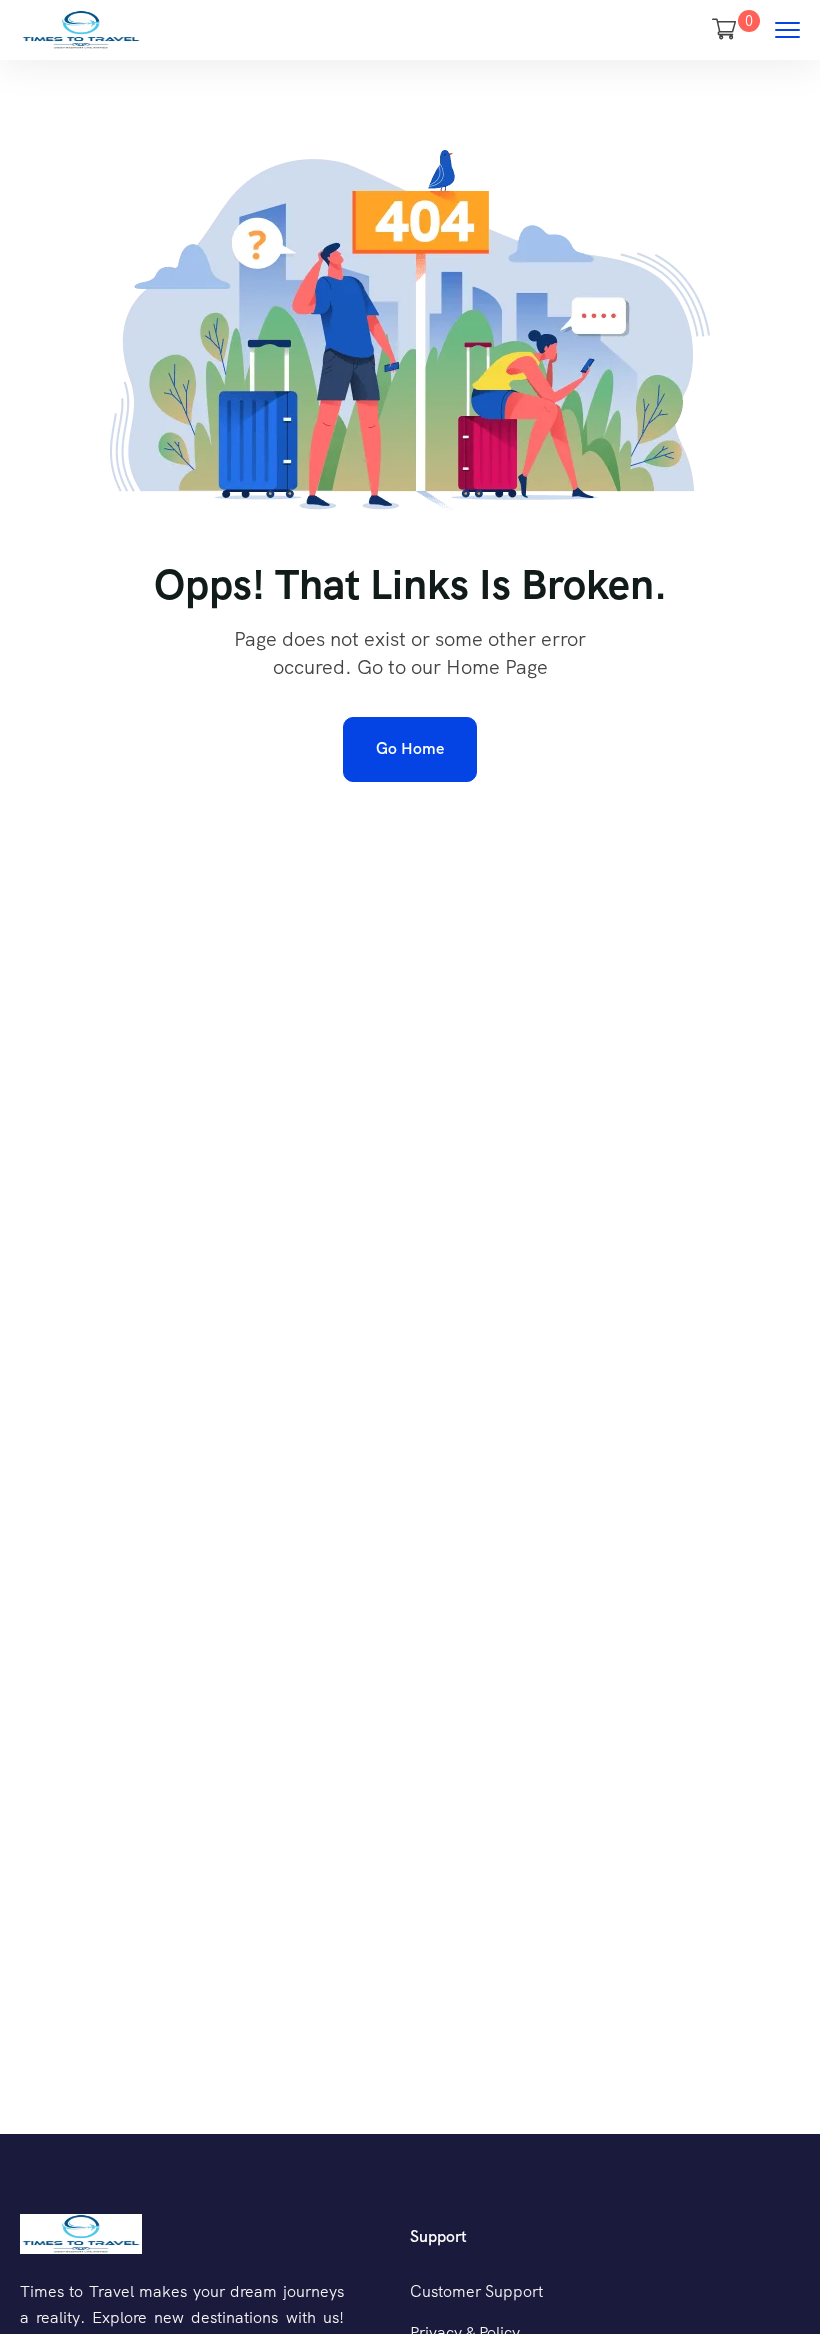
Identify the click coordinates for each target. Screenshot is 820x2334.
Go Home (410, 748)
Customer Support (476, 2291)
